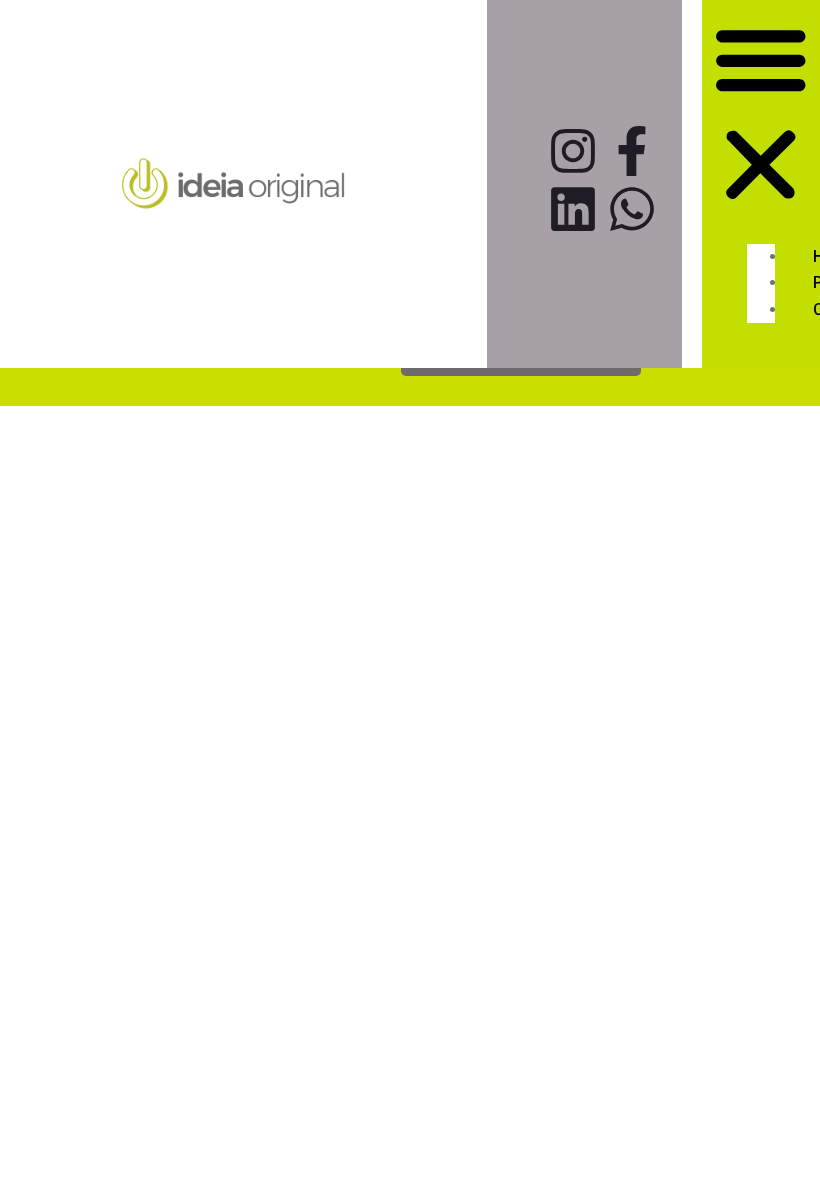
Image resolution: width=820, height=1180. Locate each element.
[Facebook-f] (632, 151)
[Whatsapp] (632, 209)
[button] (761, 116)
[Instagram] (573, 151)
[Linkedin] (573, 209)
